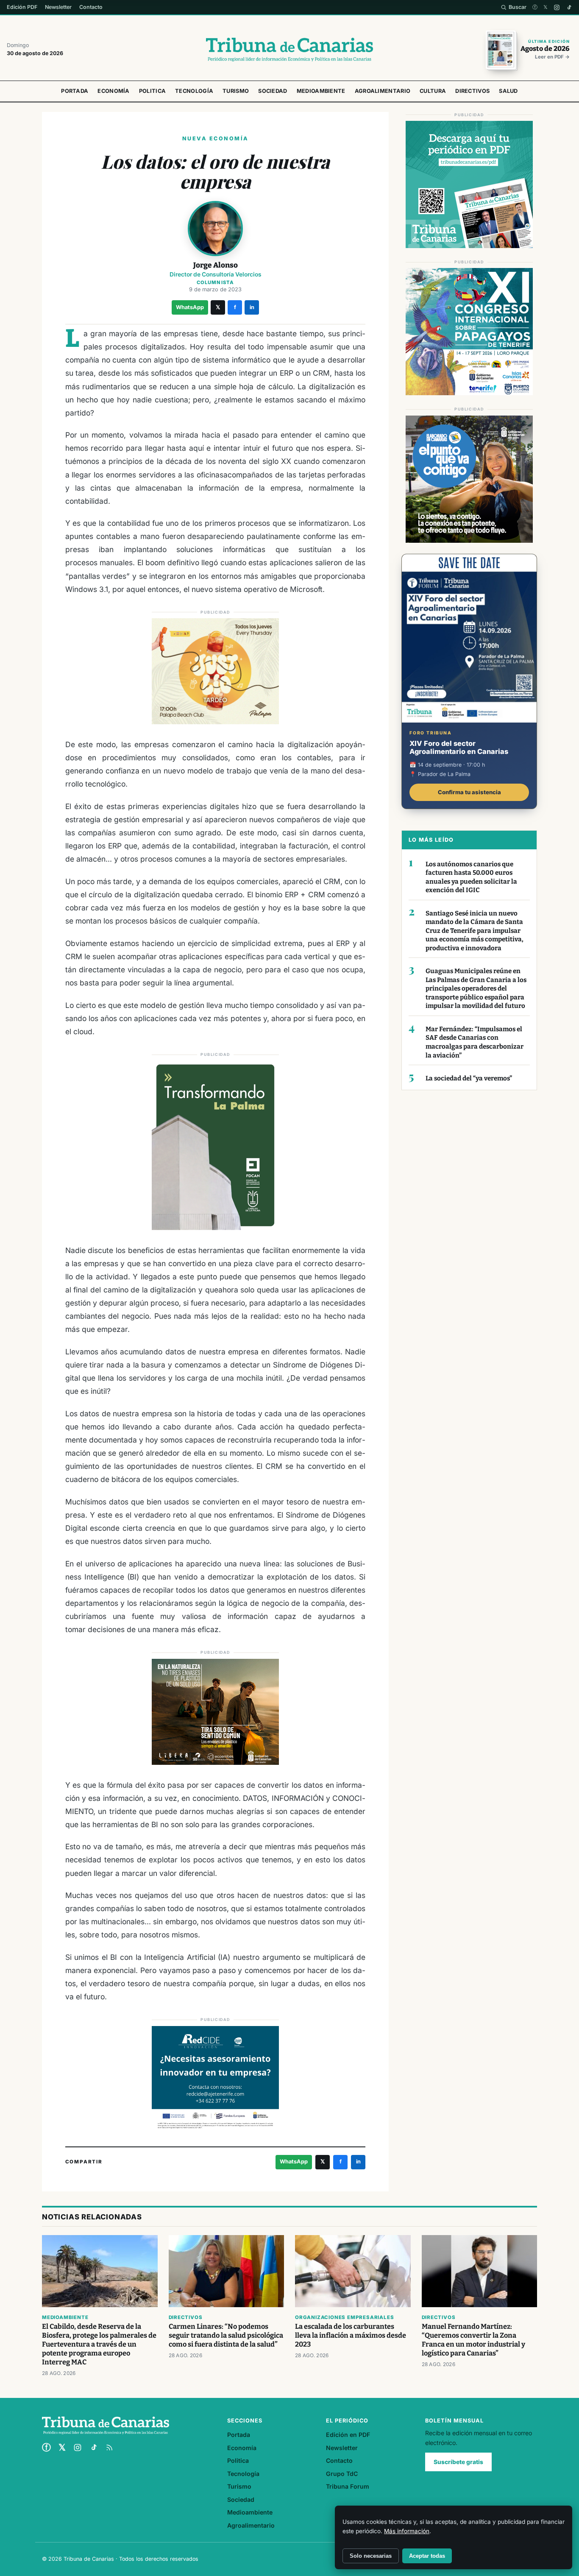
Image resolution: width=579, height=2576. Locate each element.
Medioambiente (321, 91)
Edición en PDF (348, 2435)
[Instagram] (557, 7)
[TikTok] (569, 7)
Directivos (472, 91)
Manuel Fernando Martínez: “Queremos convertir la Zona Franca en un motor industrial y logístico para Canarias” (473, 2340)
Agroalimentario (383, 91)
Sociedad (273, 91)
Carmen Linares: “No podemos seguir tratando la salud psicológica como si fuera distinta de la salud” (226, 2335)
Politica (152, 91)
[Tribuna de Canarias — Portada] (289, 50)
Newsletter (58, 7)
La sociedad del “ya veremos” (469, 1078)
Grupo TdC (342, 2474)
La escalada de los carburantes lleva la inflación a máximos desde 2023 (351, 2335)
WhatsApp (190, 307)
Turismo (236, 91)
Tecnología (194, 91)
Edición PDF (22, 7)
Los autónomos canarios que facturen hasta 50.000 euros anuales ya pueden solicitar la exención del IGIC (471, 877)
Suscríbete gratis (458, 2462)
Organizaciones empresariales (344, 2317)
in (252, 307)
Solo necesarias (371, 2556)
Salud (508, 91)
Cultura (433, 91)
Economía (113, 91)
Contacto (91, 7)
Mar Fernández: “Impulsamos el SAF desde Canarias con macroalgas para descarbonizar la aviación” (475, 1042)
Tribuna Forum (348, 2486)
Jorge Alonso (216, 265)
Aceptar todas (427, 2556)
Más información (407, 2531)
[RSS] (109, 2448)
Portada (75, 91)
